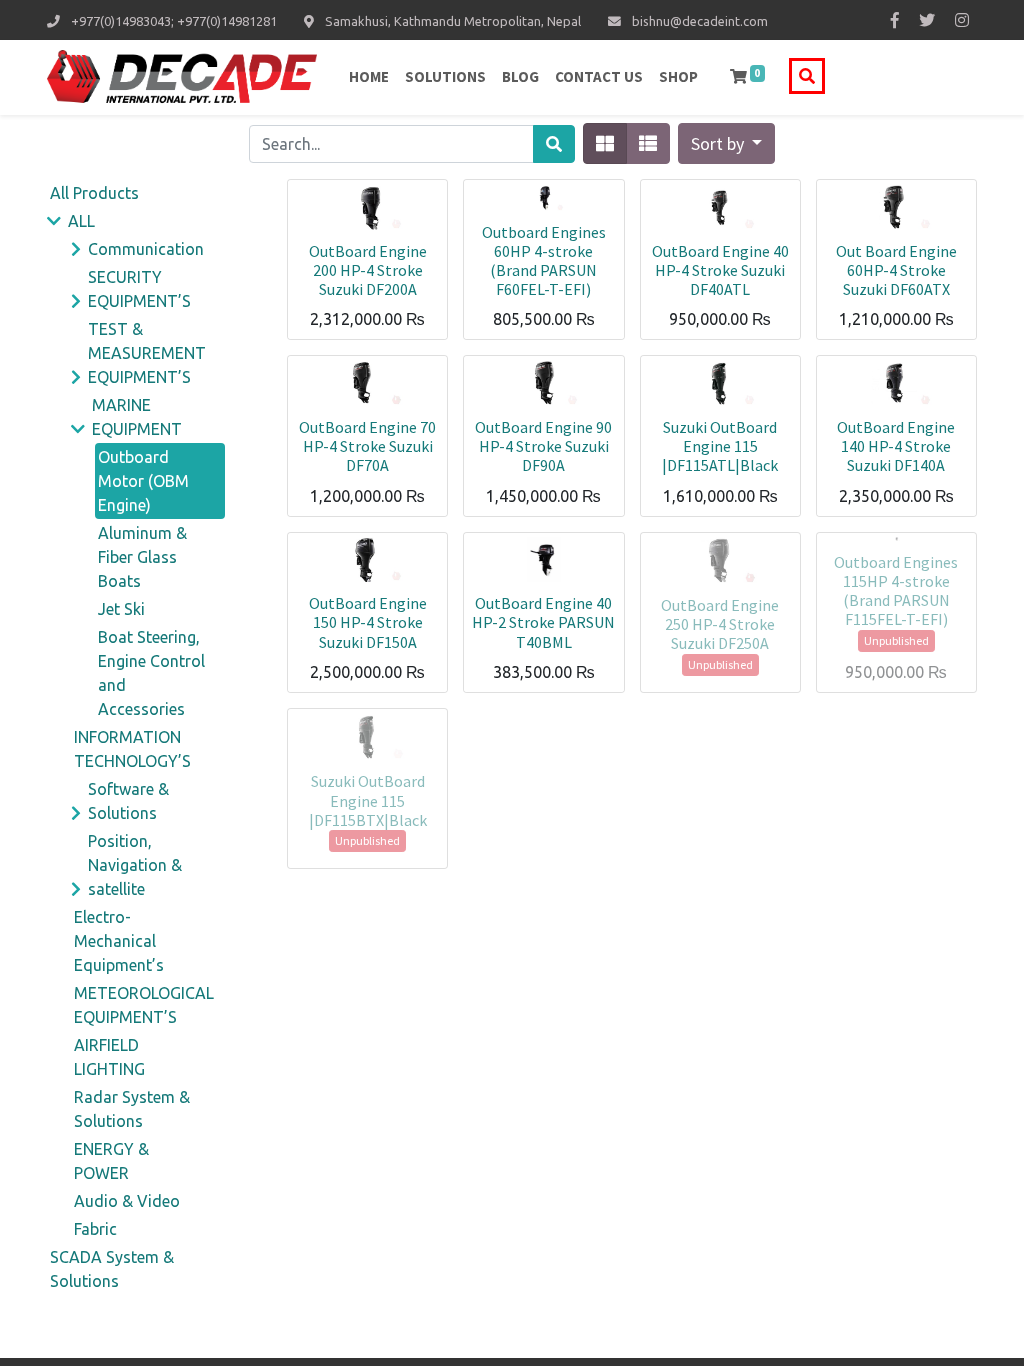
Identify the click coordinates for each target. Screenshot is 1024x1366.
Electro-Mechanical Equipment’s (119, 941)
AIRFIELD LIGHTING (109, 1057)
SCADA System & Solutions (112, 1269)
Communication (146, 249)
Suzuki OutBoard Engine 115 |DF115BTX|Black (368, 800)
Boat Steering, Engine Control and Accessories (151, 673)
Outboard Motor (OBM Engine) (143, 481)
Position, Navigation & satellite (135, 865)
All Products (94, 193)
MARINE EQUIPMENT (137, 417)
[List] (648, 143)
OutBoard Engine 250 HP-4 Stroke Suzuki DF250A (720, 624)
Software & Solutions (128, 801)
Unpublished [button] (720, 664)
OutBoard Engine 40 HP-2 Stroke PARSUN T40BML (543, 622)
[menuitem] (369, 77)
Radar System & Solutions (132, 1109)
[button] (727, 143)
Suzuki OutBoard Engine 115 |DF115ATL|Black (720, 446)
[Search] (554, 144)
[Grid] (605, 143)
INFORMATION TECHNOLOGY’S (132, 749)
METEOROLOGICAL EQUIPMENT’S (144, 1005)
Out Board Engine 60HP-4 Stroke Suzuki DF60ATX (896, 270)
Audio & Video (127, 1201)
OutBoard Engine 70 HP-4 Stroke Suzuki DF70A (367, 446)
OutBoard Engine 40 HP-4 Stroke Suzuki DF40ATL (720, 270)
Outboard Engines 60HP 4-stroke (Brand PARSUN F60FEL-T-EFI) (544, 261)
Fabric (95, 1229)
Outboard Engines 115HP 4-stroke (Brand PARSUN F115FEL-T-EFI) (896, 591)
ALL (81, 221)
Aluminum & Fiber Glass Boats (142, 557)
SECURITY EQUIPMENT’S (139, 289)
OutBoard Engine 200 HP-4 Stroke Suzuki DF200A (368, 270)
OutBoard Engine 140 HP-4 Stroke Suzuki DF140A (896, 446)
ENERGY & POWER (111, 1161)
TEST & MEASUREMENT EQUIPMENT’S (147, 353)
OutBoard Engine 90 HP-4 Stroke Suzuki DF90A (543, 446)
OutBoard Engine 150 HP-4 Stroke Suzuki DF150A (368, 622)
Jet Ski (121, 609)
